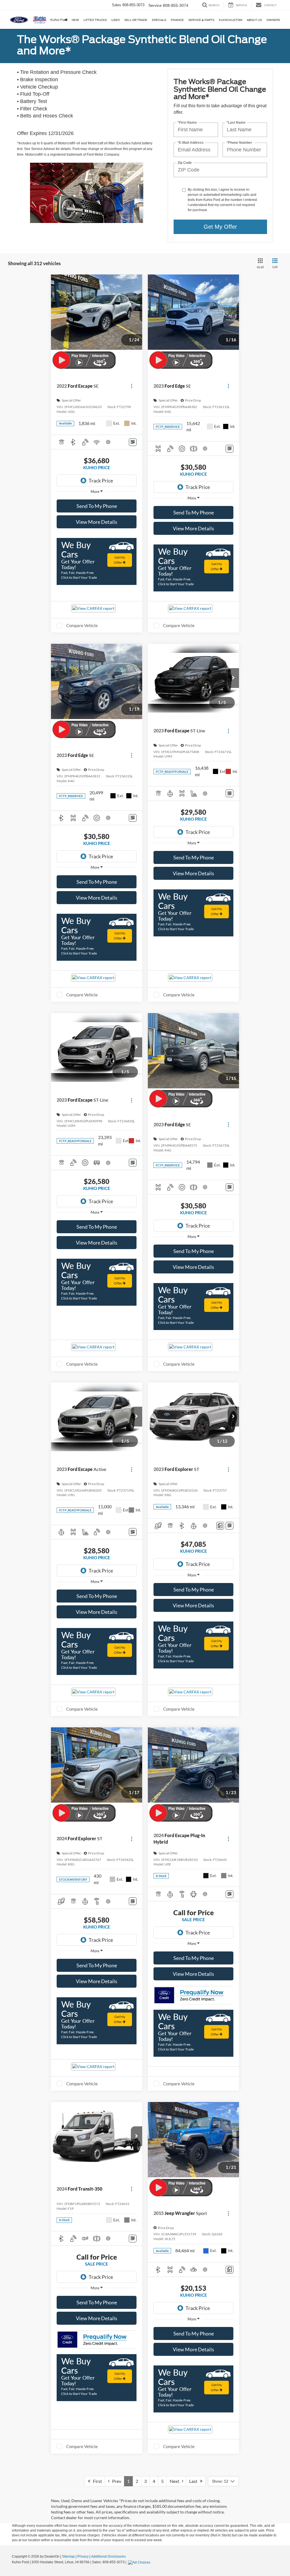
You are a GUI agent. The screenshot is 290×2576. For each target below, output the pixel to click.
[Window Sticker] (133, 442)
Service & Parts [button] (201, 20)
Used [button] (116, 20)
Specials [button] (159, 20)
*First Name (187, 122)
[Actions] (132, 386)
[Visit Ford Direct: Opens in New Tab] (140, 2562)
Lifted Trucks (95, 20)
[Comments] (220, 1526)
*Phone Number (239, 142)
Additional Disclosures (108, 2556)
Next (176, 2481)
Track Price (101, 481)
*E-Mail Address (191, 142)
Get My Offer (220, 227)
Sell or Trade (136, 20)
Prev (115, 2481)
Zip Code (185, 163)
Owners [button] (273, 20)
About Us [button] (254, 20)
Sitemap (68, 2556)
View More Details (97, 522)
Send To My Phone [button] (97, 506)
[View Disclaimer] (108, 442)
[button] (233, 678)
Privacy (83, 2556)
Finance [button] (177, 20)
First (96, 2481)
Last (195, 2481)
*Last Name (236, 122)
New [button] (75, 20)
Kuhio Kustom (231, 20)
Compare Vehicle (82, 625)
